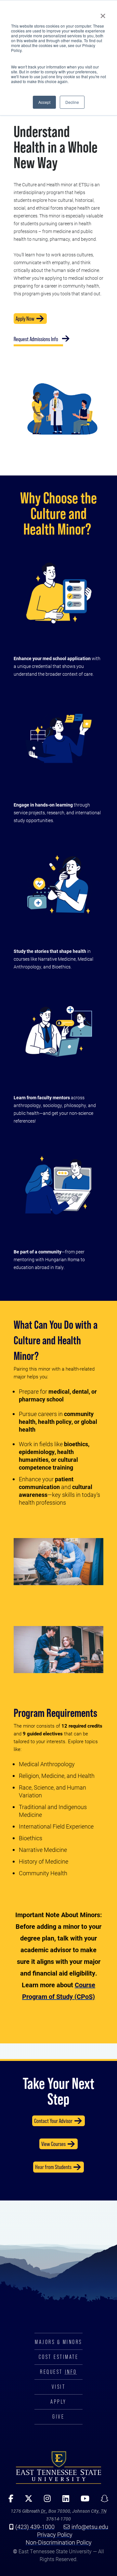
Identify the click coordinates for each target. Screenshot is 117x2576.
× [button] (103, 14)
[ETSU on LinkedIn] (63, 2501)
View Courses (53, 2144)
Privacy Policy (55, 2534)
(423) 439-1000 (35, 2527)
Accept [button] (44, 102)
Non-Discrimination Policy (59, 2542)
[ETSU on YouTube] (83, 2501)
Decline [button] (72, 102)
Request (58, 2372)
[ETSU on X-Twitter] (26, 2501)
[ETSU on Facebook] (9, 2501)
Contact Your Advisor (53, 2121)
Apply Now (25, 319)
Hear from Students (53, 2167)
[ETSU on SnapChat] (102, 2501)
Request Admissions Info (36, 339)
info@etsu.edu (90, 2527)
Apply (58, 2402)
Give (58, 2417)
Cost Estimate (59, 2357)
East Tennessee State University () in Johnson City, (58, 2467)
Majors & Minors (58, 2342)
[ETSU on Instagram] (45, 2501)
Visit (59, 2387)
